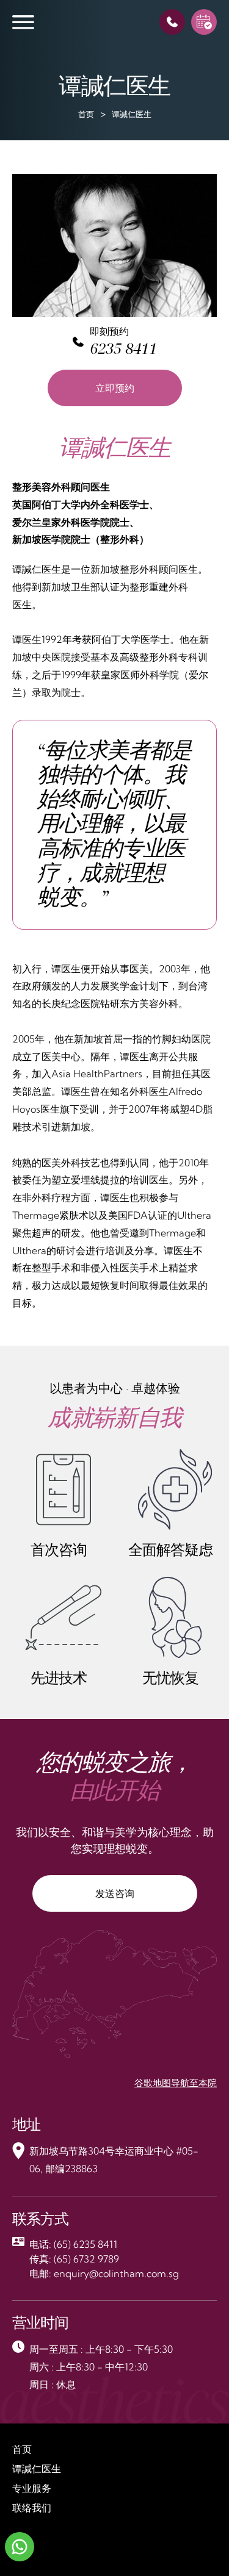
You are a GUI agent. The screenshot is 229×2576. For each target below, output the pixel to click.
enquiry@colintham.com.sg (116, 2273)
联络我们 (32, 2508)
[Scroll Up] (205, 2546)
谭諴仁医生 (37, 2469)
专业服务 (32, 2488)
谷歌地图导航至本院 (176, 2083)
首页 (86, 114)
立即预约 (115, 388)
